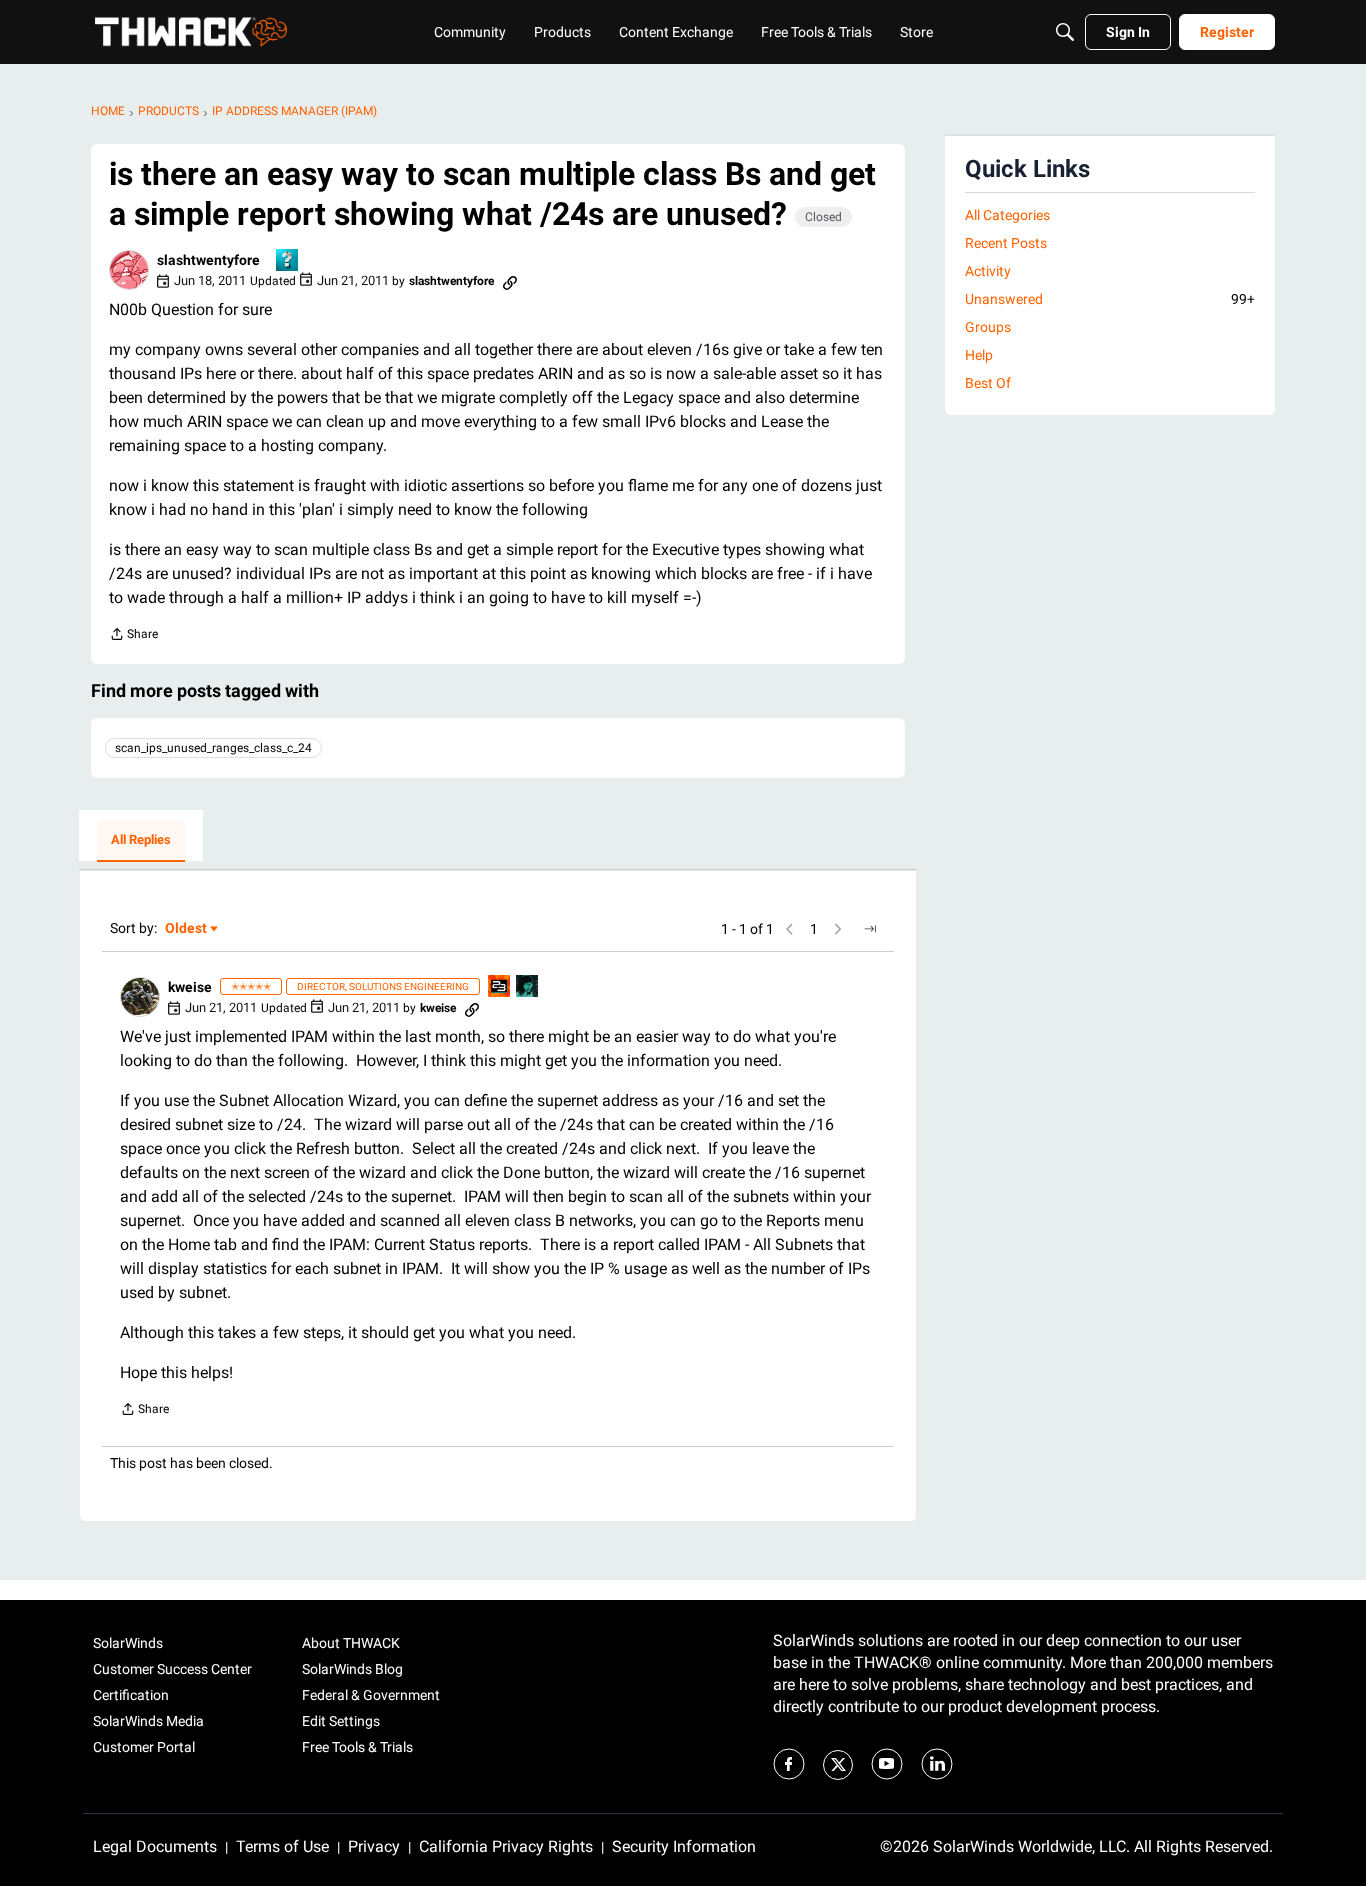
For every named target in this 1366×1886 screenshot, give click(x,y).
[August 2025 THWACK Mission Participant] (528, 987)
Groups (988, 327)
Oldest (187, 929)
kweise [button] (190, 987)
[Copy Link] (510, 281)
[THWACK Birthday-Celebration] (500, 987)
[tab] (141, 841)
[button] (129, 270)
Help (979, 355)
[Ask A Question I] (288, 261)
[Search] (1065, 32)
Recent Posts (1006, 243)
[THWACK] (191, 32)
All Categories (1007, 215)
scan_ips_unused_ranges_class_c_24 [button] (213, 748)
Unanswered (1110, 299)
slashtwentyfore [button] (208, 260)
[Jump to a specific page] (870, 929)
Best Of (988, 383)
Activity (988, 271)
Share (133, 636)
